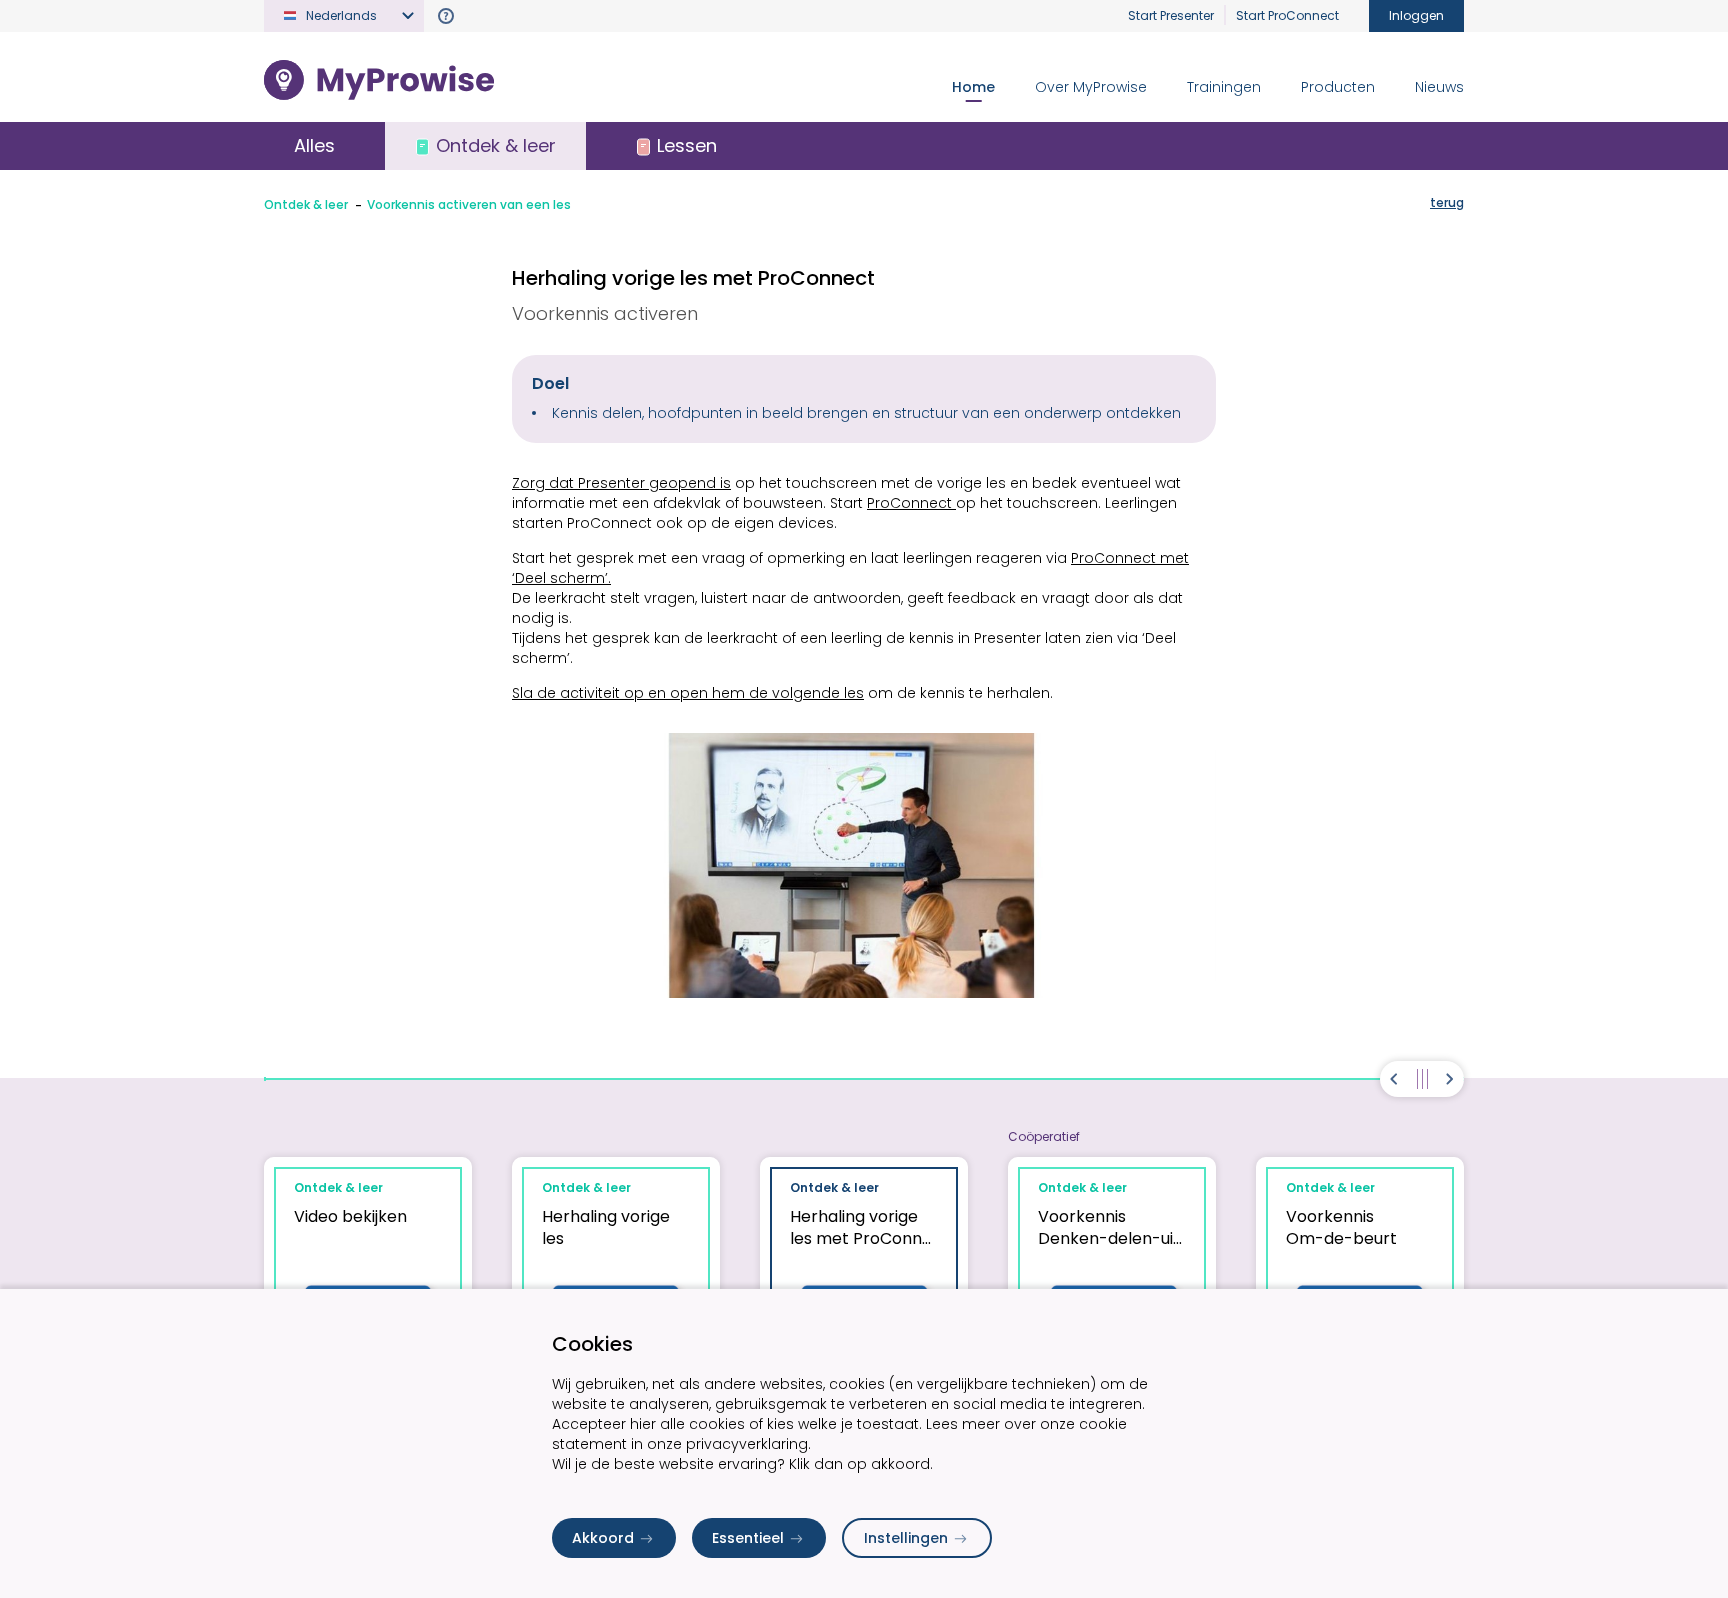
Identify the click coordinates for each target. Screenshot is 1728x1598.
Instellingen (906, 1538)
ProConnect (911, 503)
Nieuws (1439, 87)
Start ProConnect (1287, 15)
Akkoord (603, 1538)
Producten (1338, 87)
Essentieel (748, 1538)
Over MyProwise (1091, 87)
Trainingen (1224, 87)
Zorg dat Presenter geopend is (621, 483)
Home (973, 87)
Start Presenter (1171, 15)
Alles (314, 145)
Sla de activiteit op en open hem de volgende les (688, 693)
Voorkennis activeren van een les (469, 204)
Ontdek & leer (306, 204)
